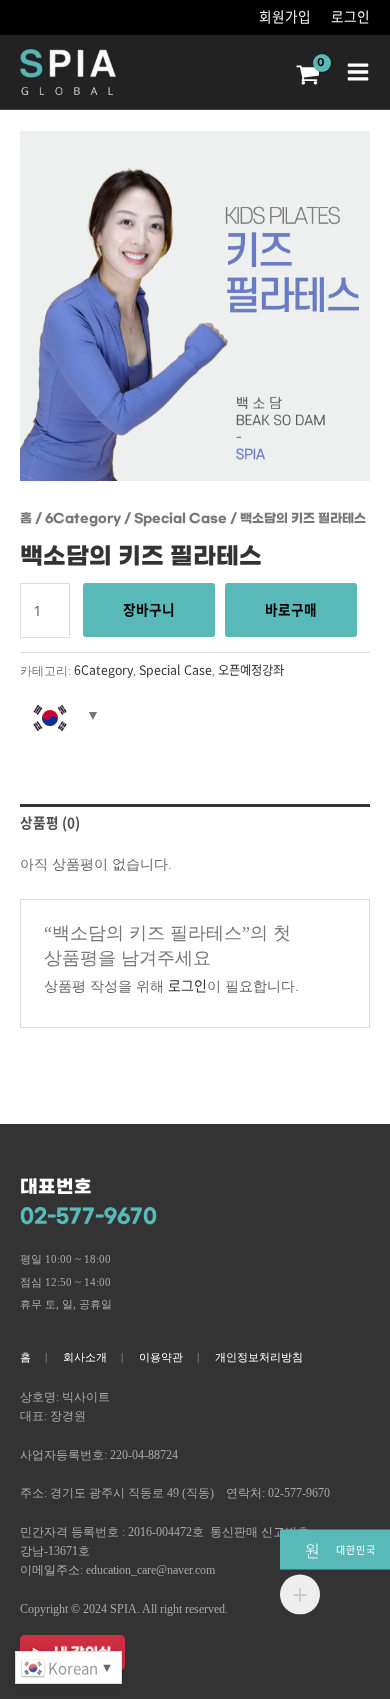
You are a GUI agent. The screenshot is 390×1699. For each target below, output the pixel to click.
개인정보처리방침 (259, 1357)
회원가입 (285, 16)
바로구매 (291, 609)
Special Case (180, 518)
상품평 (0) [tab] (50, 822)
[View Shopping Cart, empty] (310, 76)
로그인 (350, 16)
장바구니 (149, 609)
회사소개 (85, 1357)
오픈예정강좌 (251, 670)
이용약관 (161, 1357)
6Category (83, 518)
